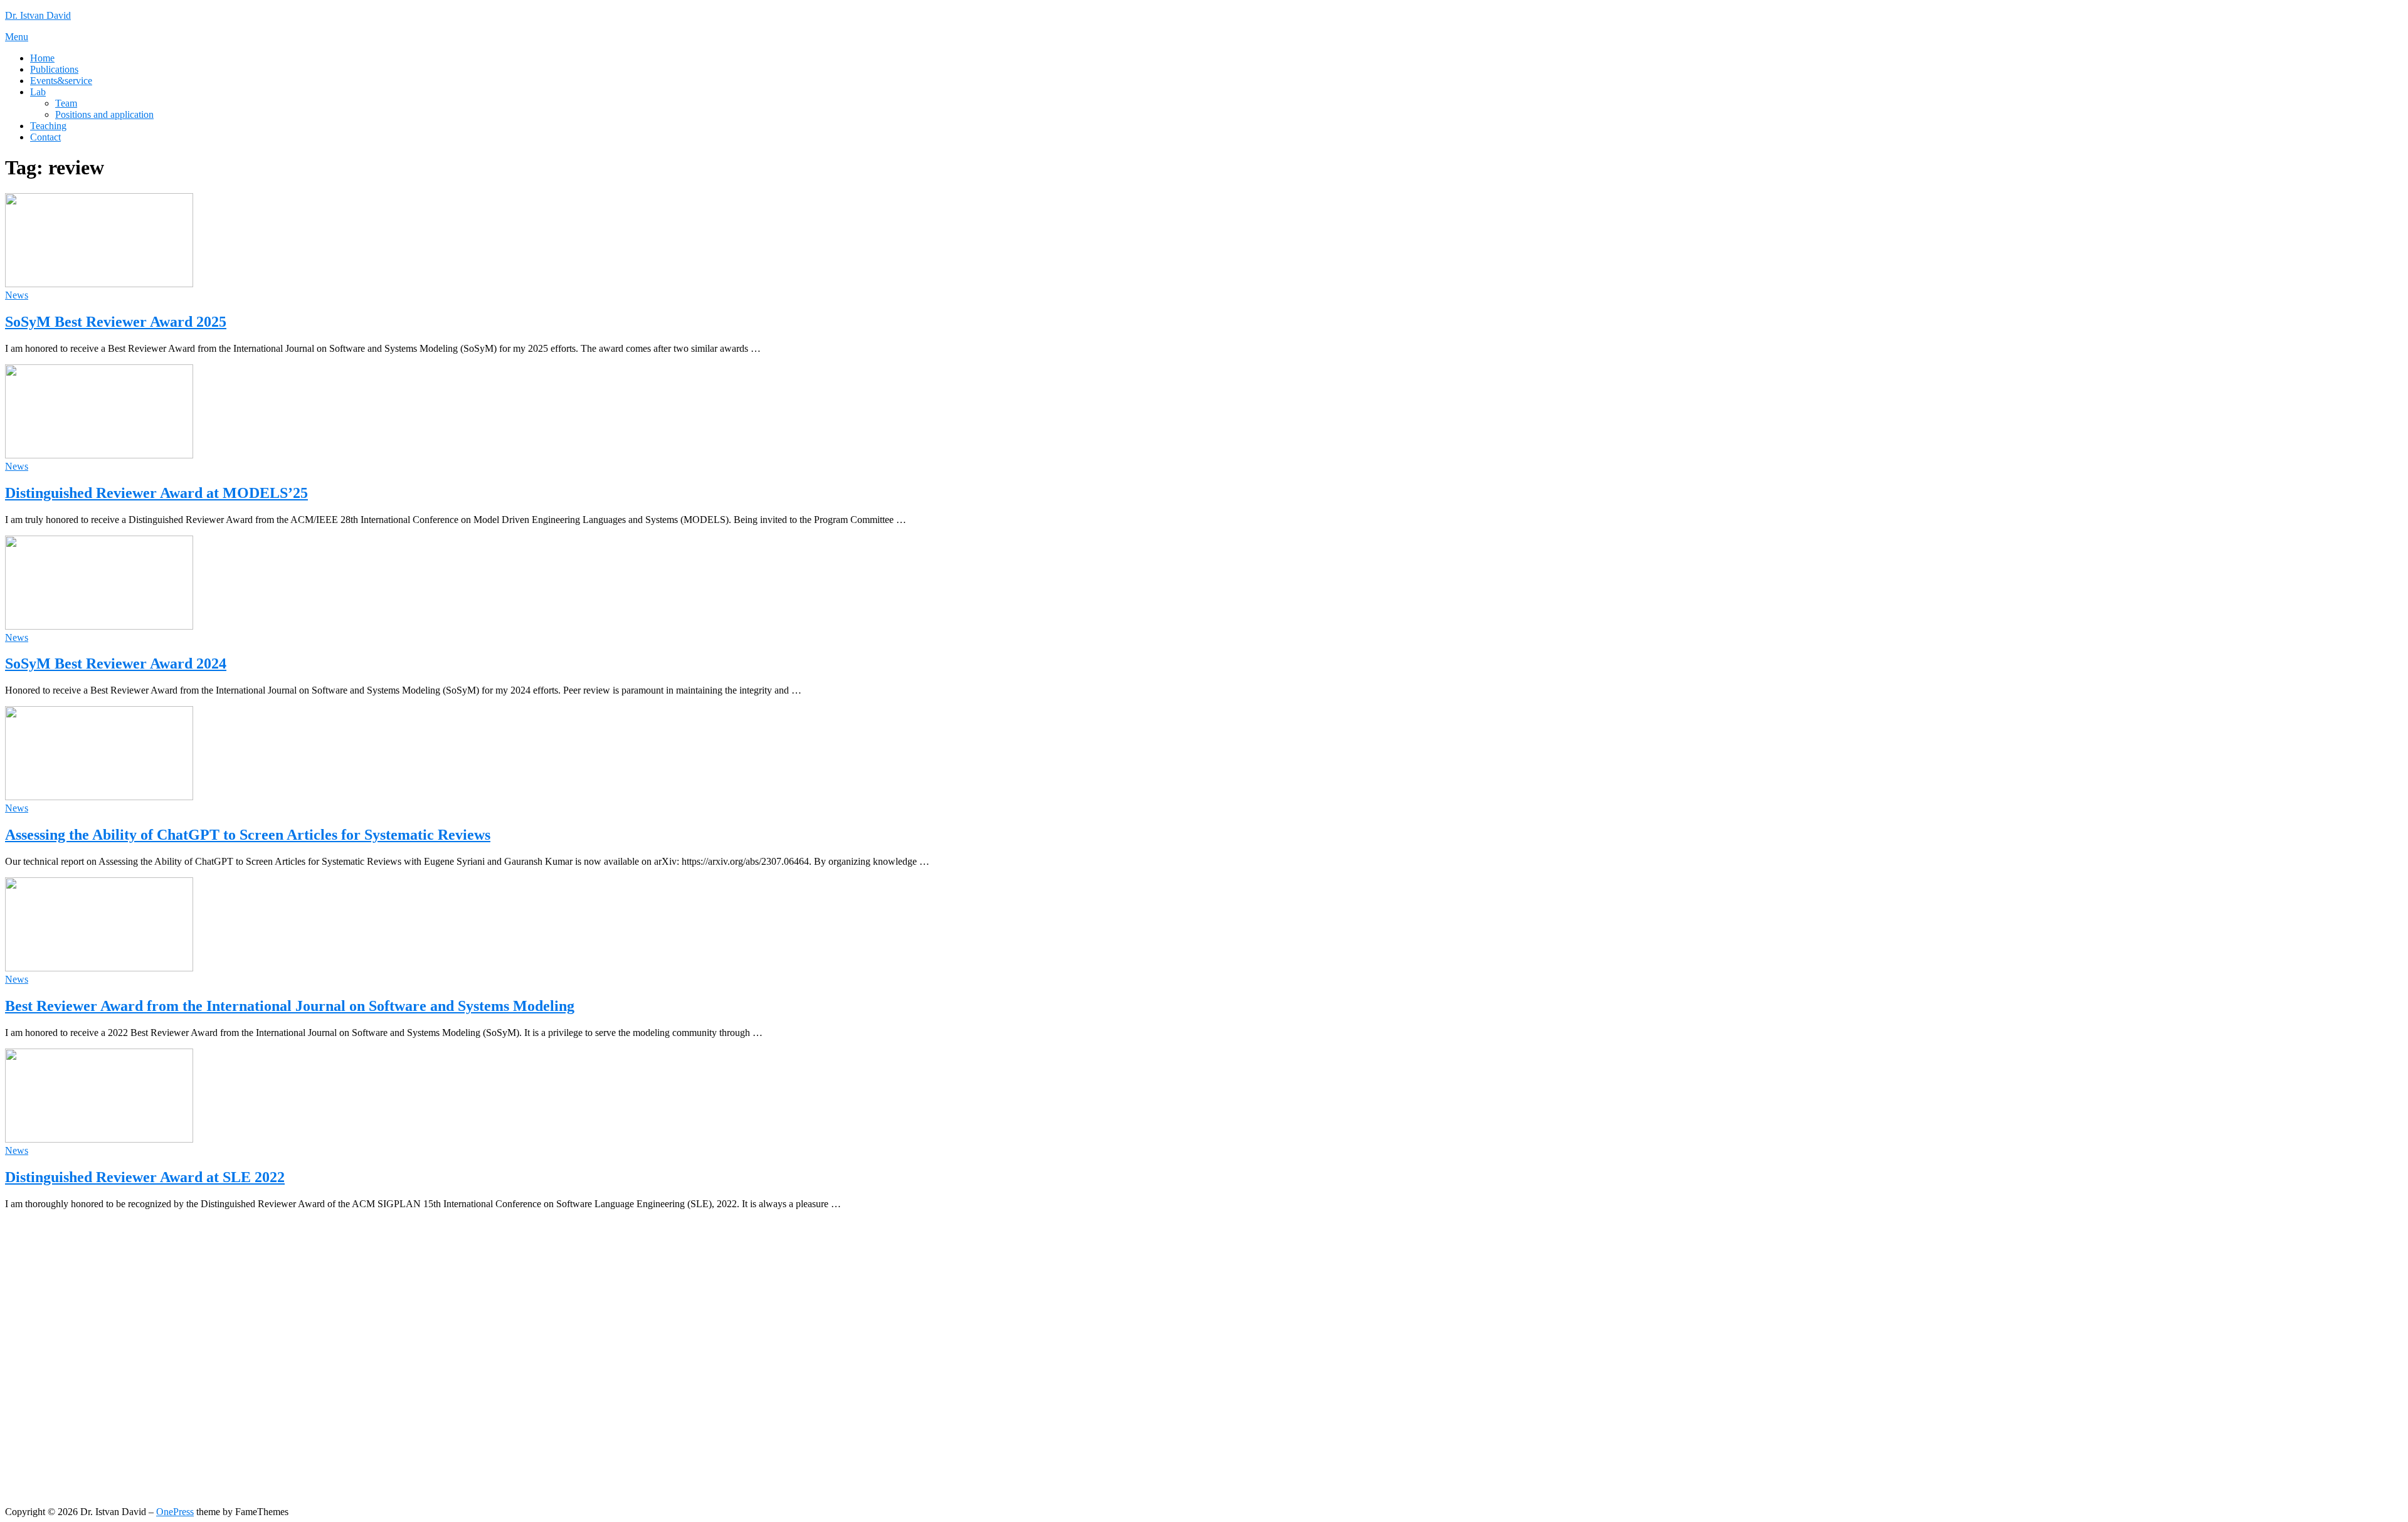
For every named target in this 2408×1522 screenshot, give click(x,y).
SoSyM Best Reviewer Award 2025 (116, 322)
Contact (45, 137)
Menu (17, 37)
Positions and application (104, 114)
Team (66, 103)
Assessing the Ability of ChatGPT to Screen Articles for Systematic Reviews (248, 835)
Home (42, 58)
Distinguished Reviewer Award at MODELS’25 (156, 493)
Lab (38, 92)
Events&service (61, 81)
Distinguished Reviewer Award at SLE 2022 (145, 1177)
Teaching (48, 126)
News (17, 295)
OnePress (175, 1512)
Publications (54, 69)
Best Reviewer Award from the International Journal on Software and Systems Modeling (290, 1006)
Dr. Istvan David (38, 15)
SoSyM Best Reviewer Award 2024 (116, 663)
